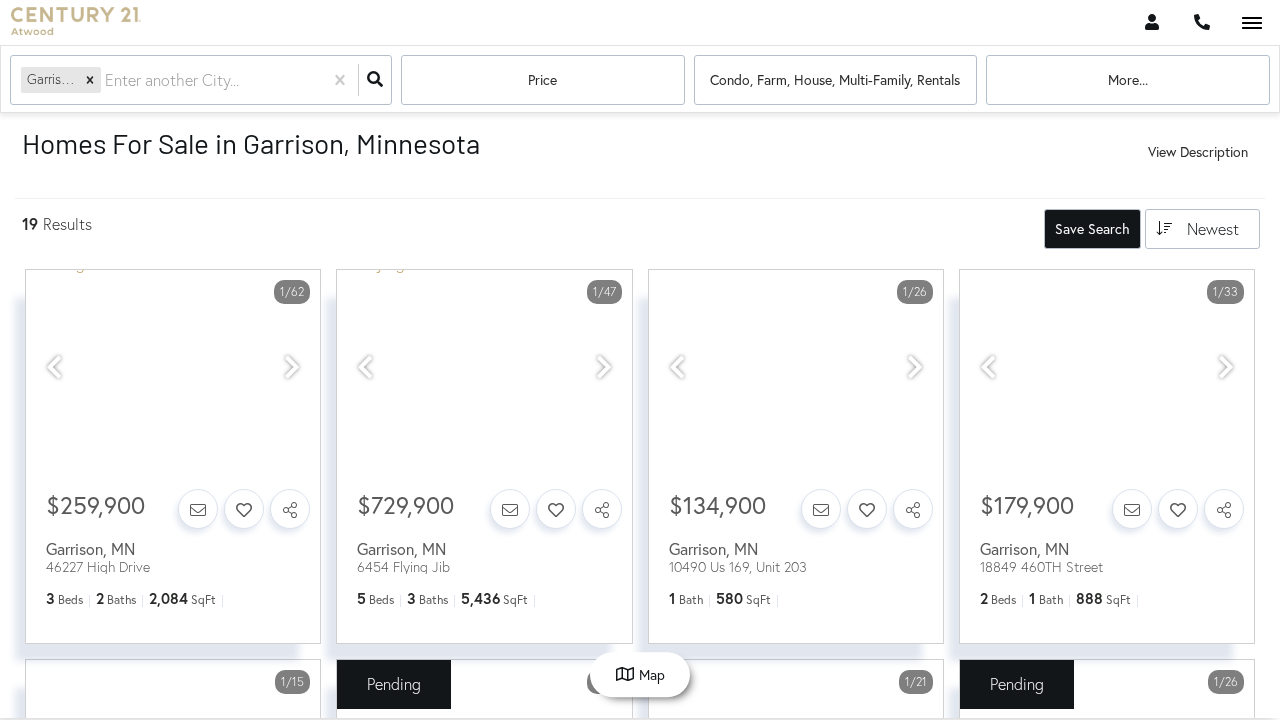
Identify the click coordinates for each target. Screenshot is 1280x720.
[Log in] (1151, 22)
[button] (90, 79)
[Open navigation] (1251, 23)
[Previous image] (54, 368)
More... (1128, 79)
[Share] (290, 509)
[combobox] (107, 80)
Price (542, 79)
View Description (1198, 151)
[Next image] (292, 368)
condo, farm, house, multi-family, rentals (835, 79)
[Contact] (198, 509)
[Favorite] (244, 509)
